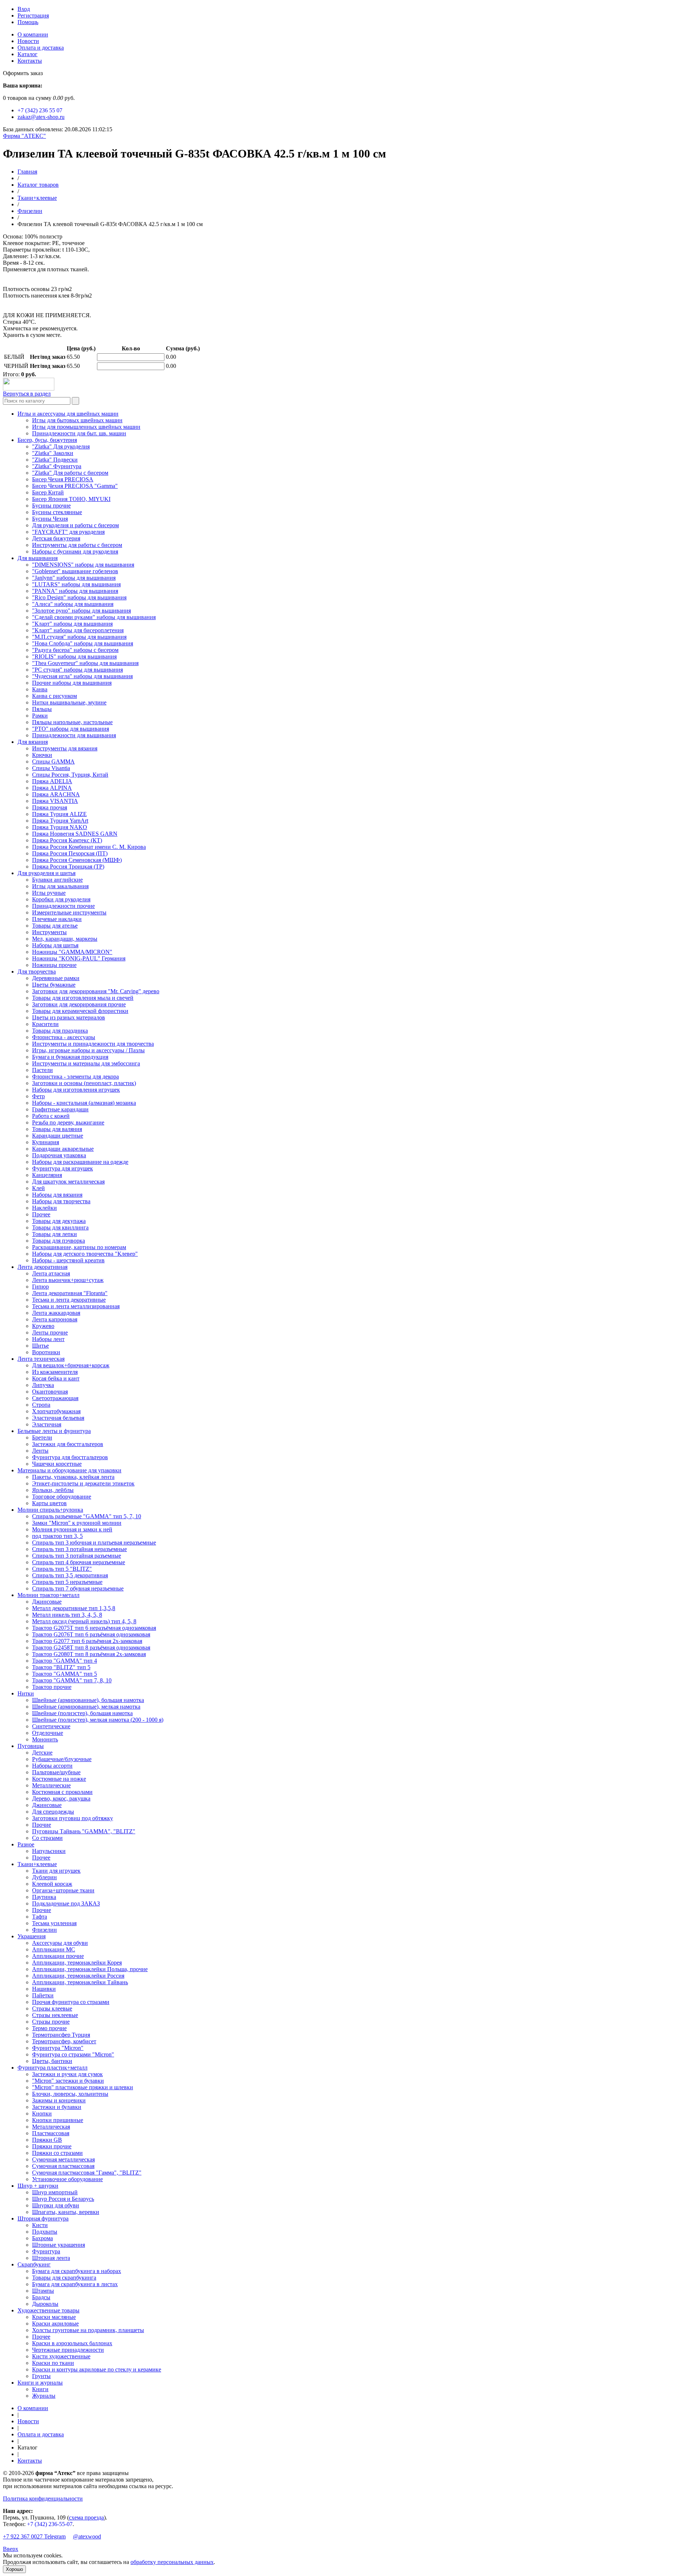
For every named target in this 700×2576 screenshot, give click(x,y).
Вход (24, 9)
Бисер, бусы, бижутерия (47, 440)
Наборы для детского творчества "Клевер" (85, 1254)
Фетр (38, 1096)
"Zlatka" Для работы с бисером (70, 473)
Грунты (41, 2376)
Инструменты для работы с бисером (77, 545)
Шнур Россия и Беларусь (63, 2199)
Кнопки (42, 2113)
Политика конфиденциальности (43, 2499)
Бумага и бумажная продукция (70, 1057)
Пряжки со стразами (57, 2153)
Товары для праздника (60, 1031)
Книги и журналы (40, 2383)
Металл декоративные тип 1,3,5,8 (74, 1608)
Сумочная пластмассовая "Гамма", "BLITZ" (87, 2173)
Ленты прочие (50, 1332)
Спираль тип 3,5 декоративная (70, 1575)
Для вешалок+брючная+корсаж (71, 1365)
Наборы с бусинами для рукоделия (75, 551)
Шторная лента (51, 2258)
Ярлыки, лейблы (53, 1490)
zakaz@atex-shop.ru (41, 117)
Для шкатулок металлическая (68, 1182)
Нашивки (44, 1989)
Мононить (45, 1739)
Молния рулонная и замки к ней (72, 1529)
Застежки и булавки (57, 2107)
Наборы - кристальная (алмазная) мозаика (84, 1103)
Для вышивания (38, 558)
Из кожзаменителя (55, 1372)
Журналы (44, 2396)
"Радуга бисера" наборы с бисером (75, 650)
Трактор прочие (52, 1687)
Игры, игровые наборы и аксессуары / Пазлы (88, 1050)
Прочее (41, 1214)
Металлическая (51, 2127)
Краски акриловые (55, 2324)
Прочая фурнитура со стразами (71, 2002)
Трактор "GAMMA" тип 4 (65, 1661)
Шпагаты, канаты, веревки (66, 2212)
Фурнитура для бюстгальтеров (70, 1457)
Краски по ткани (53, 2363)
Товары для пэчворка (59, 1241)
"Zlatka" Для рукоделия (61, 446)
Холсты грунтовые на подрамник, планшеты (88, 2330)
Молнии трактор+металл (48, 1595)
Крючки (42, 755)
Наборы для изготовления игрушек (76, 1090)
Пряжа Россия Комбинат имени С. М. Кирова (89, 847)
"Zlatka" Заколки (53, 453)
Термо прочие (49, 2028)
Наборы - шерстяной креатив (68, 1260)
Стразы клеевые (52, 2008)
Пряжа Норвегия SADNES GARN (75, 834)
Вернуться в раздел (27, 394)
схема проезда (86, 2517)
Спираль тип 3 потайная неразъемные (79, 1549)
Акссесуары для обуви (60, 1943)
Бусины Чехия (50, 519)
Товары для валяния (57, 1129)
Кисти (40, 2225)
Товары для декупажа (59, 1221)
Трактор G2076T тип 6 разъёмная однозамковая (91, 1634)
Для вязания (33, 742)
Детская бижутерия (56, 538)
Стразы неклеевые (55, 2015)
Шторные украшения (59, 2245)
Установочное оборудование (67, 2179)
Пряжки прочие (52, 2146)
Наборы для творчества (61, 1201)
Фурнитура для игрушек (63, 1168)
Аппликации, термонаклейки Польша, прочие (90, 1969)
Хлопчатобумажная (56, 1411)
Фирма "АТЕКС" (24, 136)
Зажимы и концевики (59, 2100)
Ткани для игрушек (56, 1871)
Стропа (41, 1405)
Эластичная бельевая (58, 1418)
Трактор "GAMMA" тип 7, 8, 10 (72, 1680)
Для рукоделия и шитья (46, 873)
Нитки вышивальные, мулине (69, 702)
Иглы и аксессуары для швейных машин (68, 414)
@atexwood (87, 2536)
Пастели (42, 1070)
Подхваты (45, 2232)
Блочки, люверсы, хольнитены (70, 2094)
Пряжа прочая (50, 807)
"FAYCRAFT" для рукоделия (68, 532)
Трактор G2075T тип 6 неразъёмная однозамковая (94, 1628)
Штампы (43, 2291)
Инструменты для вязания (65, 748)
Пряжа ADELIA (52, 781)
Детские (42, 1753)
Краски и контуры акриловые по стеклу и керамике (97, 2369)
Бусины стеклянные (57, 512)
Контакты (30, 61)
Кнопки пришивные (58, 2120)
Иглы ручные (49, 893)
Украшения (32, 1936)
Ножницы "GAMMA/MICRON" (72, 952)
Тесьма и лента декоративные (69, 1300)
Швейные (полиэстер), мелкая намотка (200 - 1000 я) (98, 1720)
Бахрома (42, 2238)
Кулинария (46, 1142)
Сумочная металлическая (63, 2159)
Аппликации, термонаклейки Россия (78, 1976)
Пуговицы (31, 1746)
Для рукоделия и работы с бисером (75, 525)
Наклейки (44, 1208)
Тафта (40, 1917)
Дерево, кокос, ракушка (61, 1798)
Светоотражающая (55, 1398)
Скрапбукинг (34, 2264)
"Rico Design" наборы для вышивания (79, 597)
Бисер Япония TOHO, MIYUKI (71, 499)
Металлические (51, 1785)
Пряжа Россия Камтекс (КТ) (67, 840)
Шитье (40, 1346)
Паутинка (44, 1897)
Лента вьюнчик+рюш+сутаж (68, 1280)
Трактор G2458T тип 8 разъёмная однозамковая (91, 1648)
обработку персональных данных (172, 2562)
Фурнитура (46, 2251)
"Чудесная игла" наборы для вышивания (82, 676)
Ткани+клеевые (37, 198)
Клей (38, 1188)
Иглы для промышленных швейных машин (86, 427)
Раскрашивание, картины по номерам (79, 1247)
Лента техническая (41, 1359)
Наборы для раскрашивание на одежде (80, 1162)
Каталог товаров (38, 185)
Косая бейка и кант (56, 1378)
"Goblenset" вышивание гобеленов (75, 571)
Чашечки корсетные (57, 1464)
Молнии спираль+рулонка (50, 1510)
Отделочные (48, 1733)
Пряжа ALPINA (52, 788)
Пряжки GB (47, 2140)
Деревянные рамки (56, 978)
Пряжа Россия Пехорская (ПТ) (70, 853)
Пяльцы (42, 709)
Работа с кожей (51, 1116)
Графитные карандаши (60, 1109)
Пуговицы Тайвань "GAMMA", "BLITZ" (84, 1831)
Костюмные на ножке (59, 1779)
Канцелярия (47, 1175)
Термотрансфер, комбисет (64, 2041)
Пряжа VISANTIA (55, 801)
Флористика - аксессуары (64, 1037)
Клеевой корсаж (52, 1884)
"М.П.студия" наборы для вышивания (79, 637)
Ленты (40, 1451)
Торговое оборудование (62, 1497)
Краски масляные (54, 2317)
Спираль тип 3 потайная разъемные (77, 1556)
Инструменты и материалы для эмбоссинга (86, 1063)
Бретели (42, 1437)
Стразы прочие (51, 2022)
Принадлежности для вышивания (74, 735)
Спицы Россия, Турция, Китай (70, 775)
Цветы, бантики (52, 2061)
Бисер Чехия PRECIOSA (63, 479)
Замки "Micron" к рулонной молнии (77, 1523)
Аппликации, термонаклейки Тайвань (80, 1982)
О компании (33, 34)
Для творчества (37, 972)
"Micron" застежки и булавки (68, 2081)
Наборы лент (48, 1339)
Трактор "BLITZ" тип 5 (61, 1667)
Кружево (43, 1326)
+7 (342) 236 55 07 (40, 110)
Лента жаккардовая (56, 1313)
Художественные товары (48, 2310)
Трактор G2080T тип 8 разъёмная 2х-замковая (89, 1654)
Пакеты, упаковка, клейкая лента (73, 1477)
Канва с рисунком (55, 696)
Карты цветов (49, 1503)
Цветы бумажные (54, 985)
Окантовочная (50, 1392)
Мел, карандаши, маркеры (65, 939)
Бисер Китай (48, 492)
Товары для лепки (55, 1234)
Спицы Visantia (51, 768)
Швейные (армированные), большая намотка (88, 1700)
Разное (26, 1844)
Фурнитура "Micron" (58, 2048)
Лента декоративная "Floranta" (70, 1293)
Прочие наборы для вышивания (72, 683)
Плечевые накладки (57, 919)
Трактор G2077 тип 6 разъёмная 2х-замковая (87, 1641)
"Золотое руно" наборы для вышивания (81, 611)
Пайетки (43, 1995)
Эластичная (47, 1424)
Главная (27, 172)
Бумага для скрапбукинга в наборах (77, 2271)
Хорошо (14, 2569)
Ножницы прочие (54, 965)
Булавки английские (57, 880)
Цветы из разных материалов (69, 1017)
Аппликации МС (54, 1949)
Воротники (46, 1352)
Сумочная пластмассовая (63, 2166)
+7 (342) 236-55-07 (50, 2524)
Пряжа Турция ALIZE (59, 814)
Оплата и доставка (41, 48)
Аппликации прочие (58, 1956)
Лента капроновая (55, 1319)
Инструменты (49, 932)
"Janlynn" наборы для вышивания (74, 578)
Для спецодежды (53, 1812)
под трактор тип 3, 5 (57, 1536)
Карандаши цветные (58, 1136)
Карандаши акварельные (63, 1149)
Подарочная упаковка (59, 1155)
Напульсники (49, 1851)
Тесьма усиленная (54, 1923)
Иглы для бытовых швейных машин (77, 420)
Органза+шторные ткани (63, 1890)
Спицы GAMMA (53, 761)
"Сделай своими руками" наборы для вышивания (94, 617)
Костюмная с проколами (62, 1792)
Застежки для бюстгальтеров (68, 1444)
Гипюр (40, 1287)
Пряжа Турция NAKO (60, 827)
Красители (45, 1024)
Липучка (43, 1385)
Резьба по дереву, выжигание (68, 1122)
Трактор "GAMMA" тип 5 (65, 1674)
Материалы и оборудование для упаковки (69, 1470)
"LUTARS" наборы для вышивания (76, 584)
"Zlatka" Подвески (55, 460)
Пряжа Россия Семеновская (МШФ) (77, 860)
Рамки (40, 716)
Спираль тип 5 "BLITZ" (62, 1569)
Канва (40, 689)
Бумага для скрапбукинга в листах (75, 2284)
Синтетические (51, 1726)
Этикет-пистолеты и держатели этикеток (83, 1483)
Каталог (28, 54)
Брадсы (41, 2297)
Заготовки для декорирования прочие (79, 1004)
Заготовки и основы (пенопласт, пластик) (84, 1083)
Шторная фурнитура (43, 2218)
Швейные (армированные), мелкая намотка (86, 1707)
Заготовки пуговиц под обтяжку (73, 1818)
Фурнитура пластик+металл (52, 2068)
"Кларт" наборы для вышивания (72, 624)
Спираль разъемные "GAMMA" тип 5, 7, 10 (87, 1516)
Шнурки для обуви (56, 2205)
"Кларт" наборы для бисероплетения (78, 630)
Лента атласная (51, 1273)
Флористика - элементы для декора (75, 1077)
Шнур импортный (55, 2192)
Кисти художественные (61, 2356)
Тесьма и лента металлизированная (76, 1306)
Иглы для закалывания (60, 886)
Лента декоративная (42, 1267)
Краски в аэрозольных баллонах (72, 2343)
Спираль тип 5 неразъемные (67, 1582)
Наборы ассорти (52, 1766)
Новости (28, 41)
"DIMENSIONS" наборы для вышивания (83, 565)
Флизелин (30, 211)
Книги (40, 2389)
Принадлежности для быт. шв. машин (79, 433)
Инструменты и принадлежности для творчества (93, 1044)
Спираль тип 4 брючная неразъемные (79, 1562)
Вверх (11, 2549)
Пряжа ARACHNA (56, 794)
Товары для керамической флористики (80, 1011)
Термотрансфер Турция (61, 2035)
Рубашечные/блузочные (62, 1759)
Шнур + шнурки (38, 2186)
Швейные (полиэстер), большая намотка (82, 1713)
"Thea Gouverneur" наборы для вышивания (85, 663)
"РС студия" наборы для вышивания (77, 670)
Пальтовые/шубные (56, 1772)
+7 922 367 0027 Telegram (34, 2536)
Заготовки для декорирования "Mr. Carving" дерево (96, 991)
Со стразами (47, 1838)
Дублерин (44, 1877)
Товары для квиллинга (60, 1227)
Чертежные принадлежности (68, 2350)
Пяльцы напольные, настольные (72, 722)
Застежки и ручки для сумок (67, 2074)
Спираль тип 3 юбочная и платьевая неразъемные (94, 1543)
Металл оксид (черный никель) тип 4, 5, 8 (84, 1621)
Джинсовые (47, 1602)
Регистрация (33, 15)
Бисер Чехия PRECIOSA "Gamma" (75, 486)
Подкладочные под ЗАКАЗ (66, 1903)
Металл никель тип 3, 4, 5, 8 (67, 1615)
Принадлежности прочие (63, 906)
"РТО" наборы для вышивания (71, 729)
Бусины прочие (51, 506)
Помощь (28, 22)
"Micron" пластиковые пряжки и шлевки (83, 2087)
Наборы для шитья (55, 945)
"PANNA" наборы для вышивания (75, 591)
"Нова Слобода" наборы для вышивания (83, 643)
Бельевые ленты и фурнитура (54, 1431)
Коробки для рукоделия (61, 899)
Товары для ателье (55, 926)
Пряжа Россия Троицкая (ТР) (68, 867)
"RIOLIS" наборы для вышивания (74, 656)
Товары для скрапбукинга (64, 2278)
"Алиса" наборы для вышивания (73, 604)
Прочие (42, 1825)
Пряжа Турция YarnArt (60, 821)
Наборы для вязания (57, 1195)
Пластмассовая (51, 2133)
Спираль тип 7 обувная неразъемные (78, 1588)
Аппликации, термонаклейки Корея (77, 1963)
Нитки (26, 1693)
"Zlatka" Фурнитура (57, 466)
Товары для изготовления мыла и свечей (83, 998)
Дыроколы (45, 2304)
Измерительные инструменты (69, 912)
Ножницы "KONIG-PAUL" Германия (79, 958)
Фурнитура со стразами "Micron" (73, 2054)
